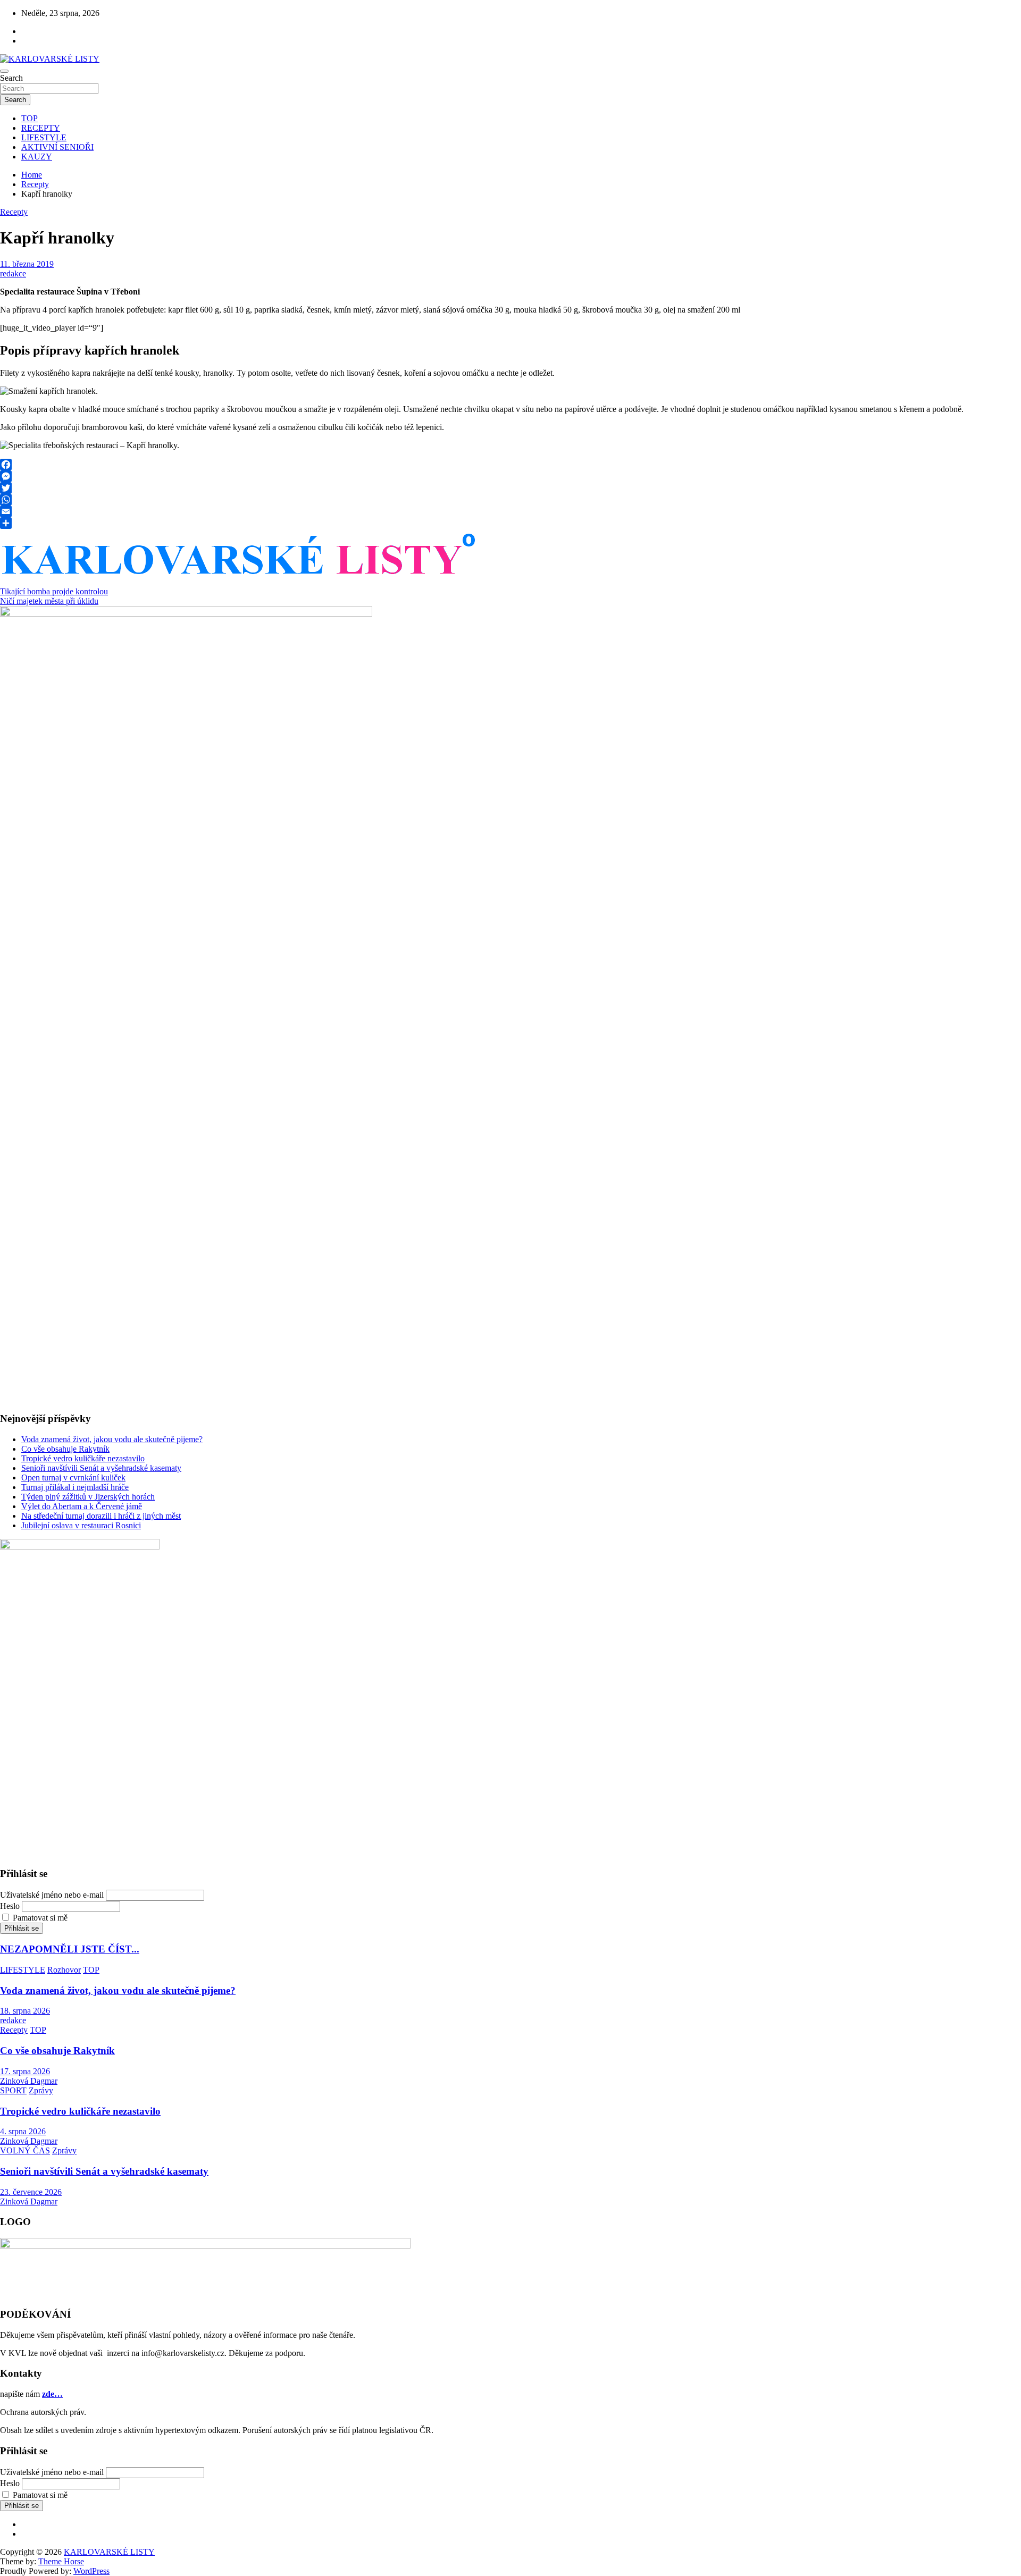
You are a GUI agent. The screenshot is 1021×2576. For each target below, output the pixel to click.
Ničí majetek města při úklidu (49, 601)
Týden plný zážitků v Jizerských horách (88, 1497)
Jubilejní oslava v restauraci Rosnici (81, 1525)
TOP (30, 118)
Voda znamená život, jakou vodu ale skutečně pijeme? (112, 1439)
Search (11, 78)
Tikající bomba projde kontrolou (54, 591)
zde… (52, 2394)
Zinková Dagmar (29, 2081)
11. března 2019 (27, 264)
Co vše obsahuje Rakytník (65, 1449)
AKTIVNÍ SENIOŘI (57, 147)
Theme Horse (61, 2561)
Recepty (14, 212)
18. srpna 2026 (25, 2011)
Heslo (10, 1906)
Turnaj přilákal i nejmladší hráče (75, 1487)
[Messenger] (510, 476)
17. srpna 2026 (25, 2071)
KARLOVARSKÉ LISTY (109, 2552)
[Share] (510, 523)
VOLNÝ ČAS (25, 2150)
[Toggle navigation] (4, 71)
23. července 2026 (31, 2192)
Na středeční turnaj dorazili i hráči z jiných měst (101, 1516)
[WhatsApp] (510, 500)
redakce (13, 273)
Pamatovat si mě (40, 1918)
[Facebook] (510, 465)
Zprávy (41, 2090)
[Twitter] (510, 488)
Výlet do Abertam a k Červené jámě (82, 1506)
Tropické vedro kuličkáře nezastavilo (83, 1458)
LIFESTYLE (44, 137)
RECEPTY (41, 128)
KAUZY (37, 157)
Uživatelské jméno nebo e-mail (52, 1895)
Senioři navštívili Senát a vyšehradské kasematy (101, 1468)
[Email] (510, 511)
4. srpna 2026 (23, 2131)
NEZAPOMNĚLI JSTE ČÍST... (70, 1949)
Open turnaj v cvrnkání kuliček (73, 1478)
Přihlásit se (22, 1928)
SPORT (13, 2090)
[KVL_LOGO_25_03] (240, 579)
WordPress (91, 2571)
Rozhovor (64, 1970)
